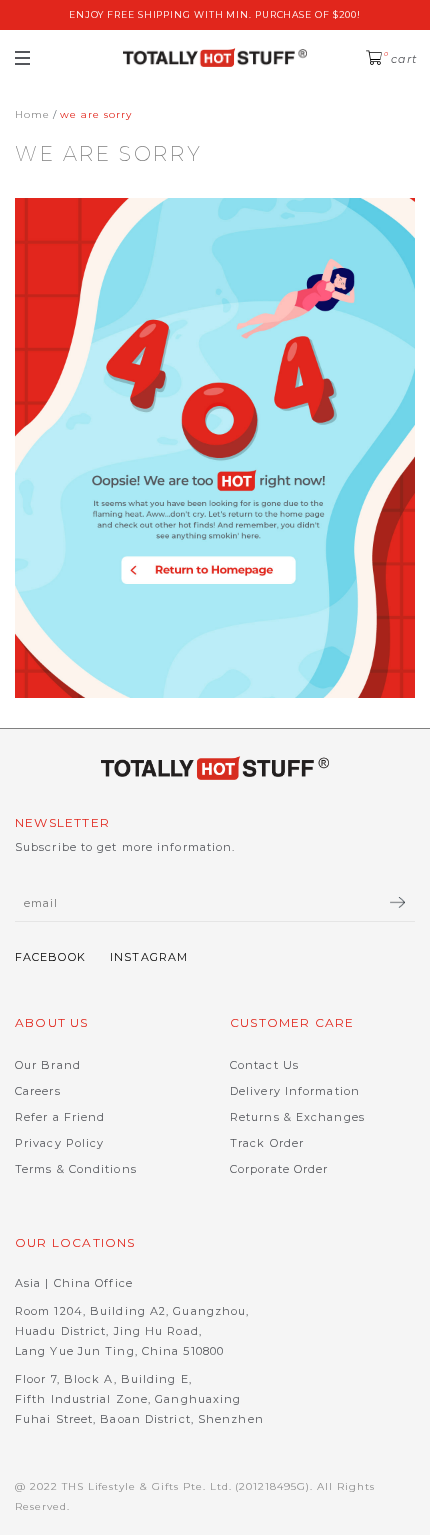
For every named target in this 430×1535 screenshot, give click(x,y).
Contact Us (264, 1065)
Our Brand (48, 1065)
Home (32, 114)
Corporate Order (279, 1169)
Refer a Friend (60, 1117)
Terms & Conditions (76, 1169)
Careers (38, 1091)
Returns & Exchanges (297, 1117)
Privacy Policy (59, 1143)
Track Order (267, 1143)
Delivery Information (295, 1091)
